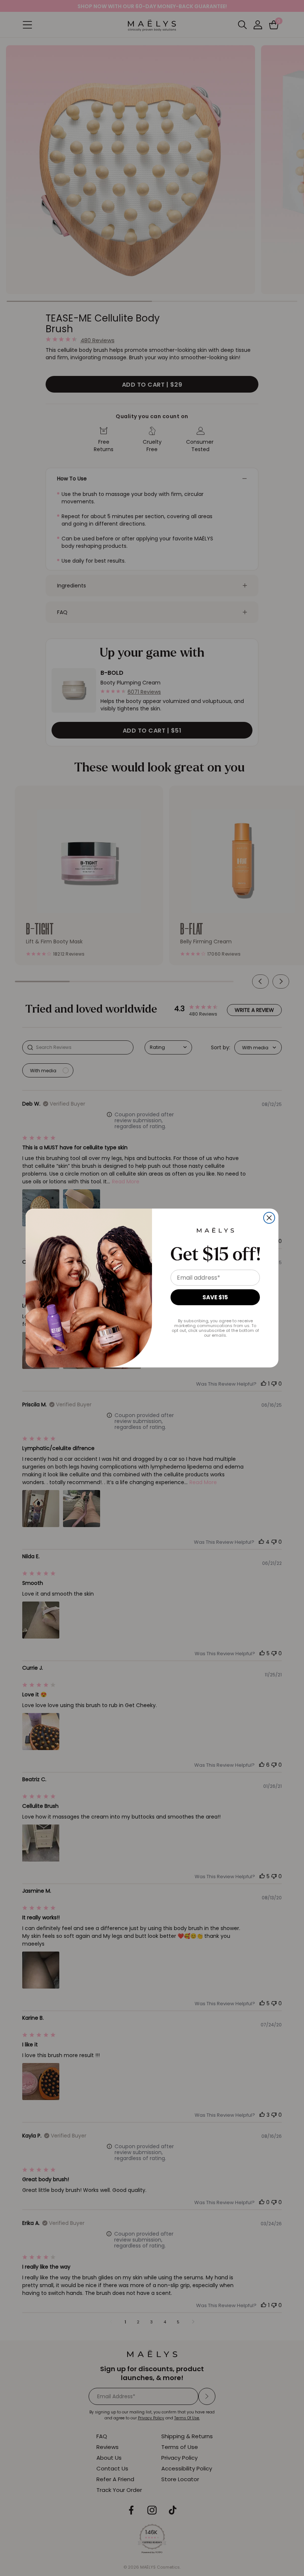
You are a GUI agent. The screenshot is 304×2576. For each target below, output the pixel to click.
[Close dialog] (269, 1218)
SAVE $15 (215, 1297)
